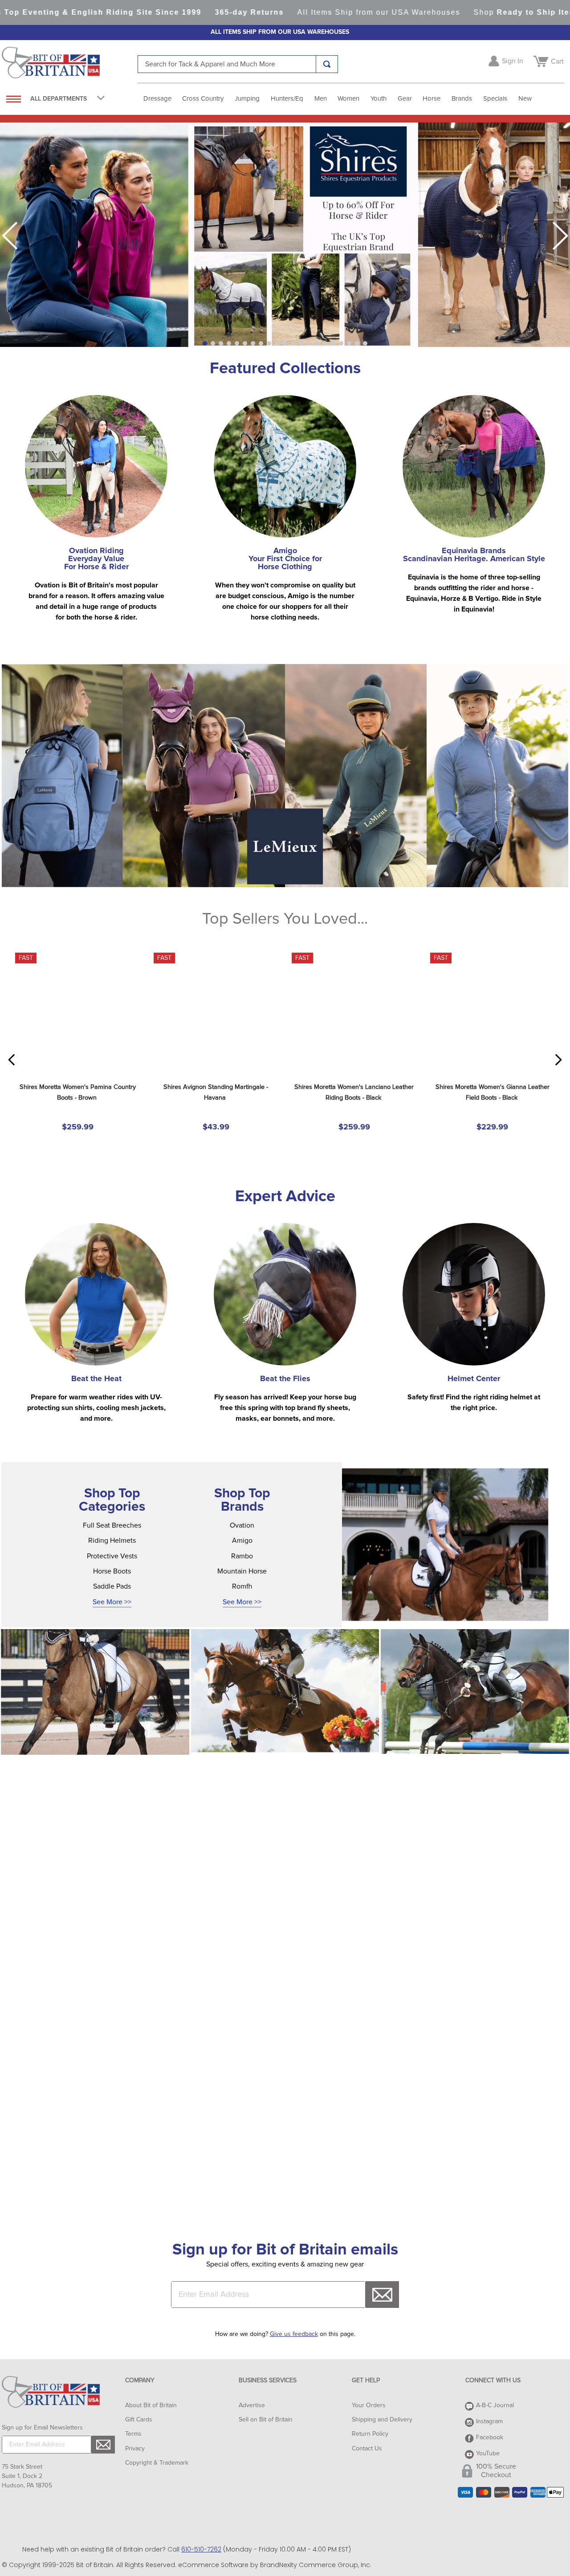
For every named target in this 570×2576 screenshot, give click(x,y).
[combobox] (238, 64)
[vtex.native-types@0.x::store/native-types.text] (95, 1713)
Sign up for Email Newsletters (42, 2428)
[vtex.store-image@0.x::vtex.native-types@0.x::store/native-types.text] (455, 1566)
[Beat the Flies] (285, 1316)
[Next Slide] (560, 236)
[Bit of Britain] (70, 65)
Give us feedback (294, 2334)
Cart (557, 61)
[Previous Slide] (10, 236)
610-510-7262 (201, 2549)
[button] (205, 343)
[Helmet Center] (474, 1316)
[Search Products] (327, 64)
